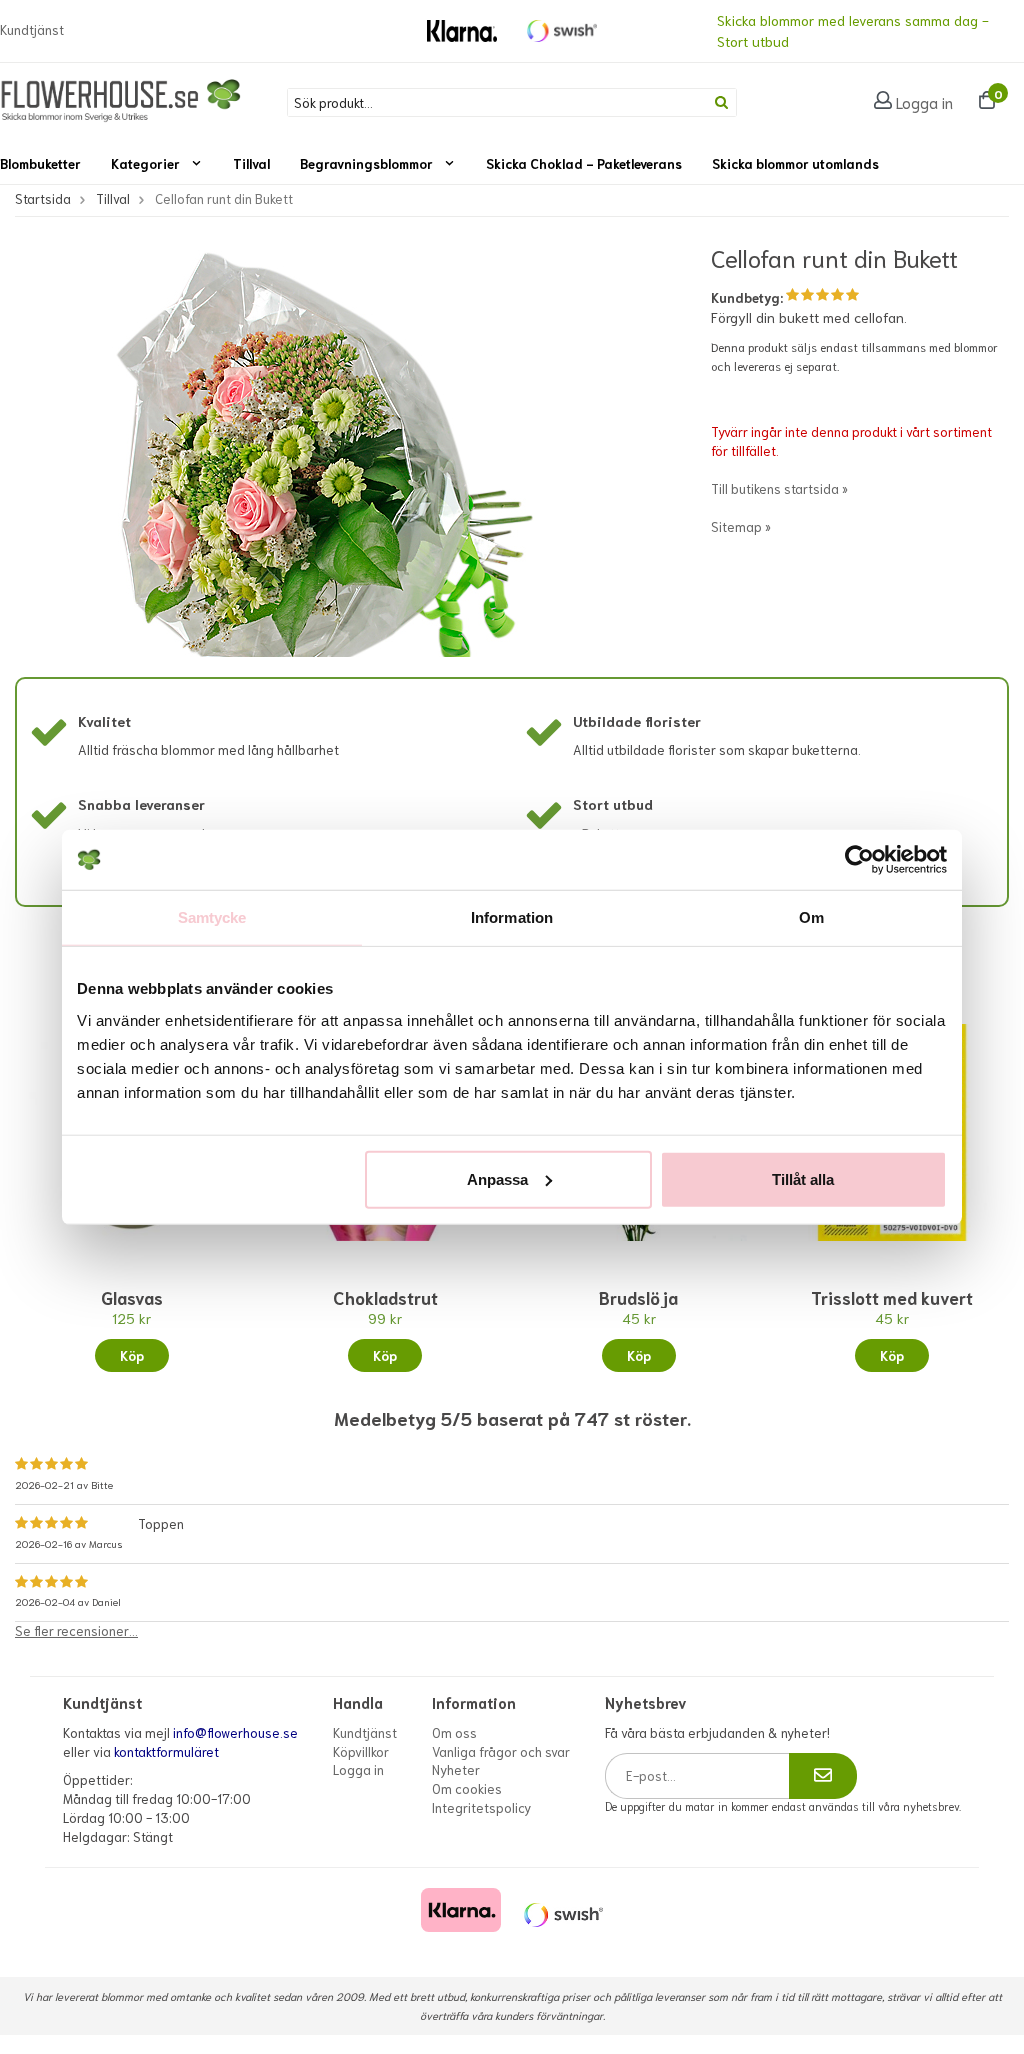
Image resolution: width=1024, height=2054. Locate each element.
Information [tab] (512, 917)
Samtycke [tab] (212, 917)
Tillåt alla (803, 1178)
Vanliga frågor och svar (501, 1751)
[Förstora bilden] (313, 466)
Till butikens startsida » (779, 488)
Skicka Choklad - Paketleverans (584, 163)
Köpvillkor (361, 1751)
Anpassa (497, 1178)
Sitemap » (741, 526)
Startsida (43, 198)
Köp (132, 1355)
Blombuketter (40, 163)
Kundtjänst (32, 29)
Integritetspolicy (481, 1807)
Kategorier (145, 163)
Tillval (251, 163)
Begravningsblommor (366, 163)
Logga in (924, 102)
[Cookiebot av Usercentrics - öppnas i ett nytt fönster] (859, 860)
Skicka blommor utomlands (795, 163)
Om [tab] (811, 917)
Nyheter (456, 1769)
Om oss (454, 1732)
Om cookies (467, 1788)
